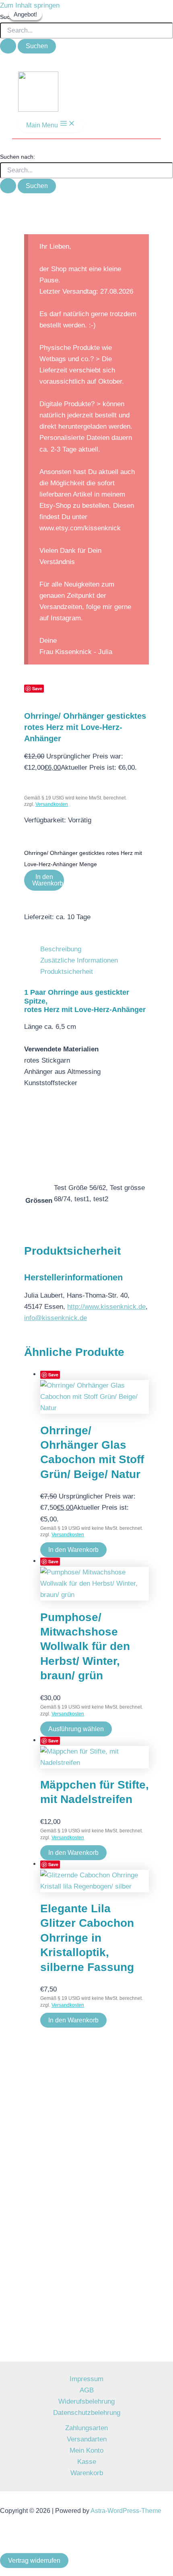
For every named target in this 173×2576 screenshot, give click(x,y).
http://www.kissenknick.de (106, 1307)
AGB (87, 2390)
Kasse (87, 2462)
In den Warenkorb (48, 880)
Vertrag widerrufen (34, 2561)
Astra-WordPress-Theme (126, 2511)
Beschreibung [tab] (61, 949)
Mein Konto (86, 2450)
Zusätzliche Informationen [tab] (79, 960)
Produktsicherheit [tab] (67, 972)
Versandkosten (52, 804)
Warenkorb (87, 2473)
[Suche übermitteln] (8, 46)
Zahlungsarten (86, 2428)
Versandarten (87, 2439)
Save (53, 1375)
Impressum (86, 2379)
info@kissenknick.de (56, 1318)
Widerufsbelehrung (86, 2401)
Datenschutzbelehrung (87, 2413)
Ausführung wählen (76, 1729)
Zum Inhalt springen (30, 5)
